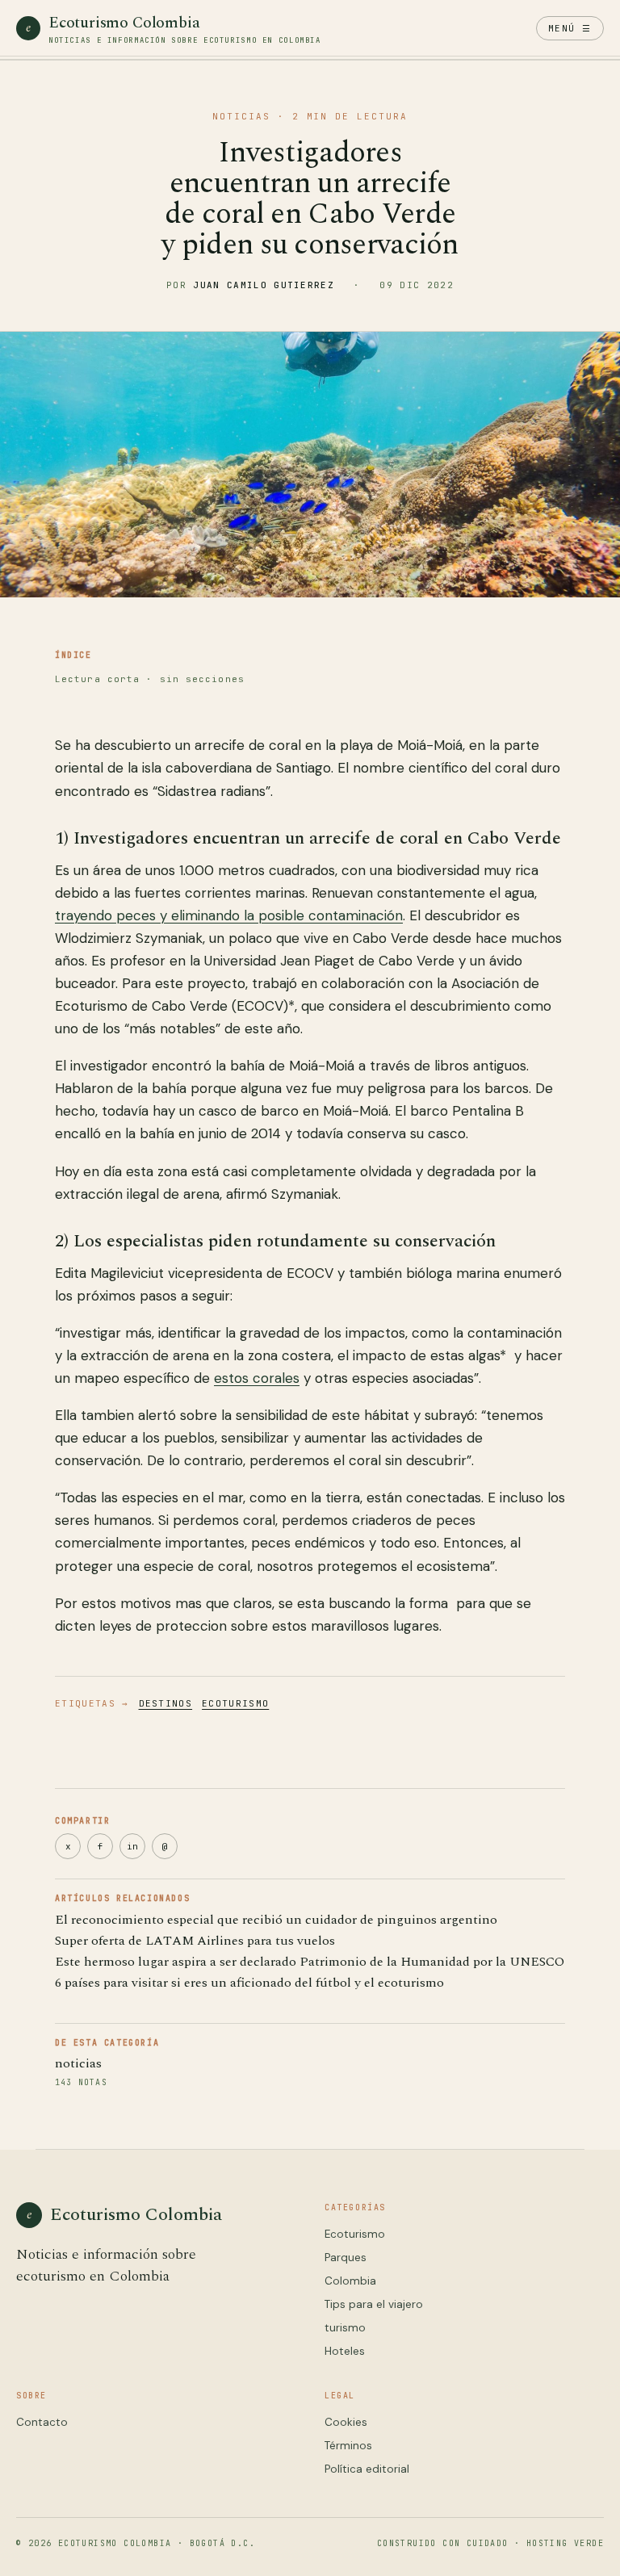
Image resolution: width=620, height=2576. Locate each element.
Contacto (42, 2422)
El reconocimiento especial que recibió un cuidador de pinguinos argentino (276, 1920)
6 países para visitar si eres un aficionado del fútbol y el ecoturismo (249, 1983)
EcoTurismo (235, 1703)
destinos (166, 1703)
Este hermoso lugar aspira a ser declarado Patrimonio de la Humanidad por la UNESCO (310, 1962)
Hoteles (345, 2351)
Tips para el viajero (374, 2304)
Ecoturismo (355, 2234)
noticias (78, 2063)
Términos (348, 2446)
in (132, 1846)
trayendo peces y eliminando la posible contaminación (229, 915)
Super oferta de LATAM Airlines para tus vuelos (195, 1941)
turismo (345, 2328)
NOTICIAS (241, 116)
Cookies (346, 2422)
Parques (346, 2258)
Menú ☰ (570, 28)
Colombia (350, 2281)
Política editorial (367, 2469)
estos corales (257, 1378)
